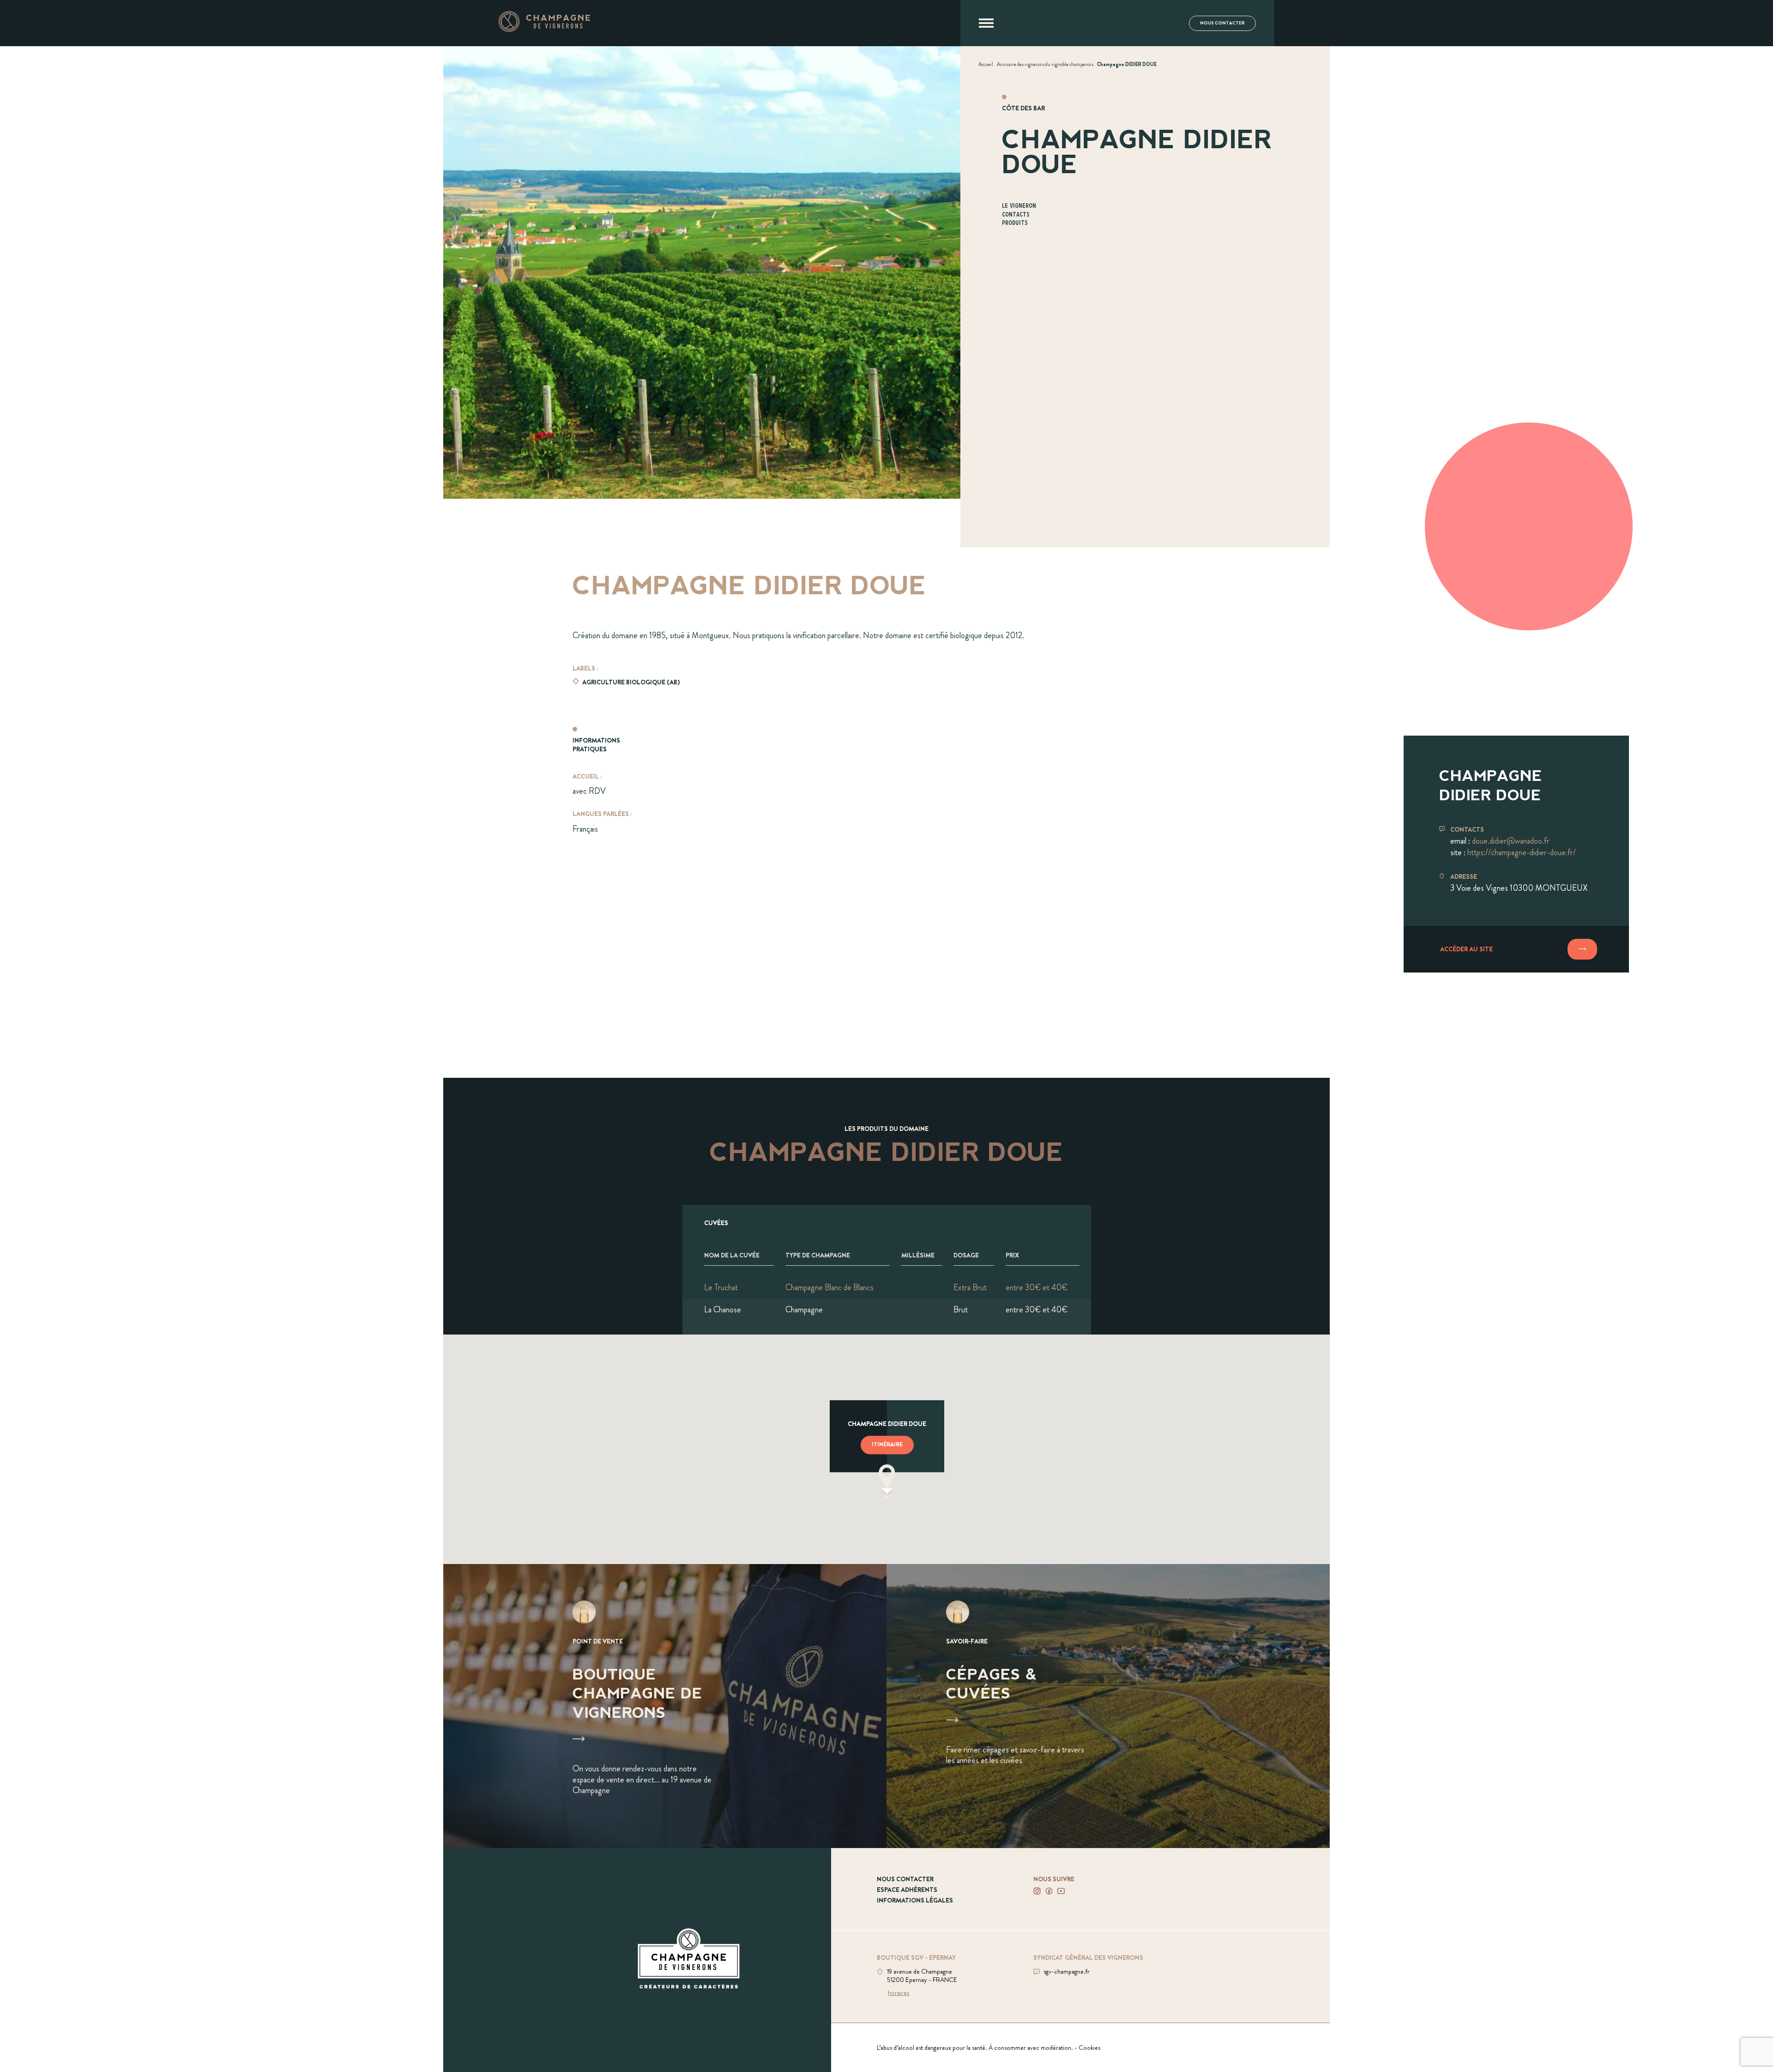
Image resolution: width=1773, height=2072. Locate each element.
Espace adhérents (907, 1890)
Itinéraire (887, 1444)
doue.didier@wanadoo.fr (1511, 841)
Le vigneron (1019, 206)
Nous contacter (1222, 23)
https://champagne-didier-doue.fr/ (1522, 852)
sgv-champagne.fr (1067, 1971)
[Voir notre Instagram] (1037, 1891)
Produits (1015, 223)
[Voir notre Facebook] (1049, 1891)
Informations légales (915, 1900)
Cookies (1089, 2048)
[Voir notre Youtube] (1061, 1891)
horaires (899, 1993)
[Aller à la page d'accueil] (544, 29)
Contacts (1016, 215)
